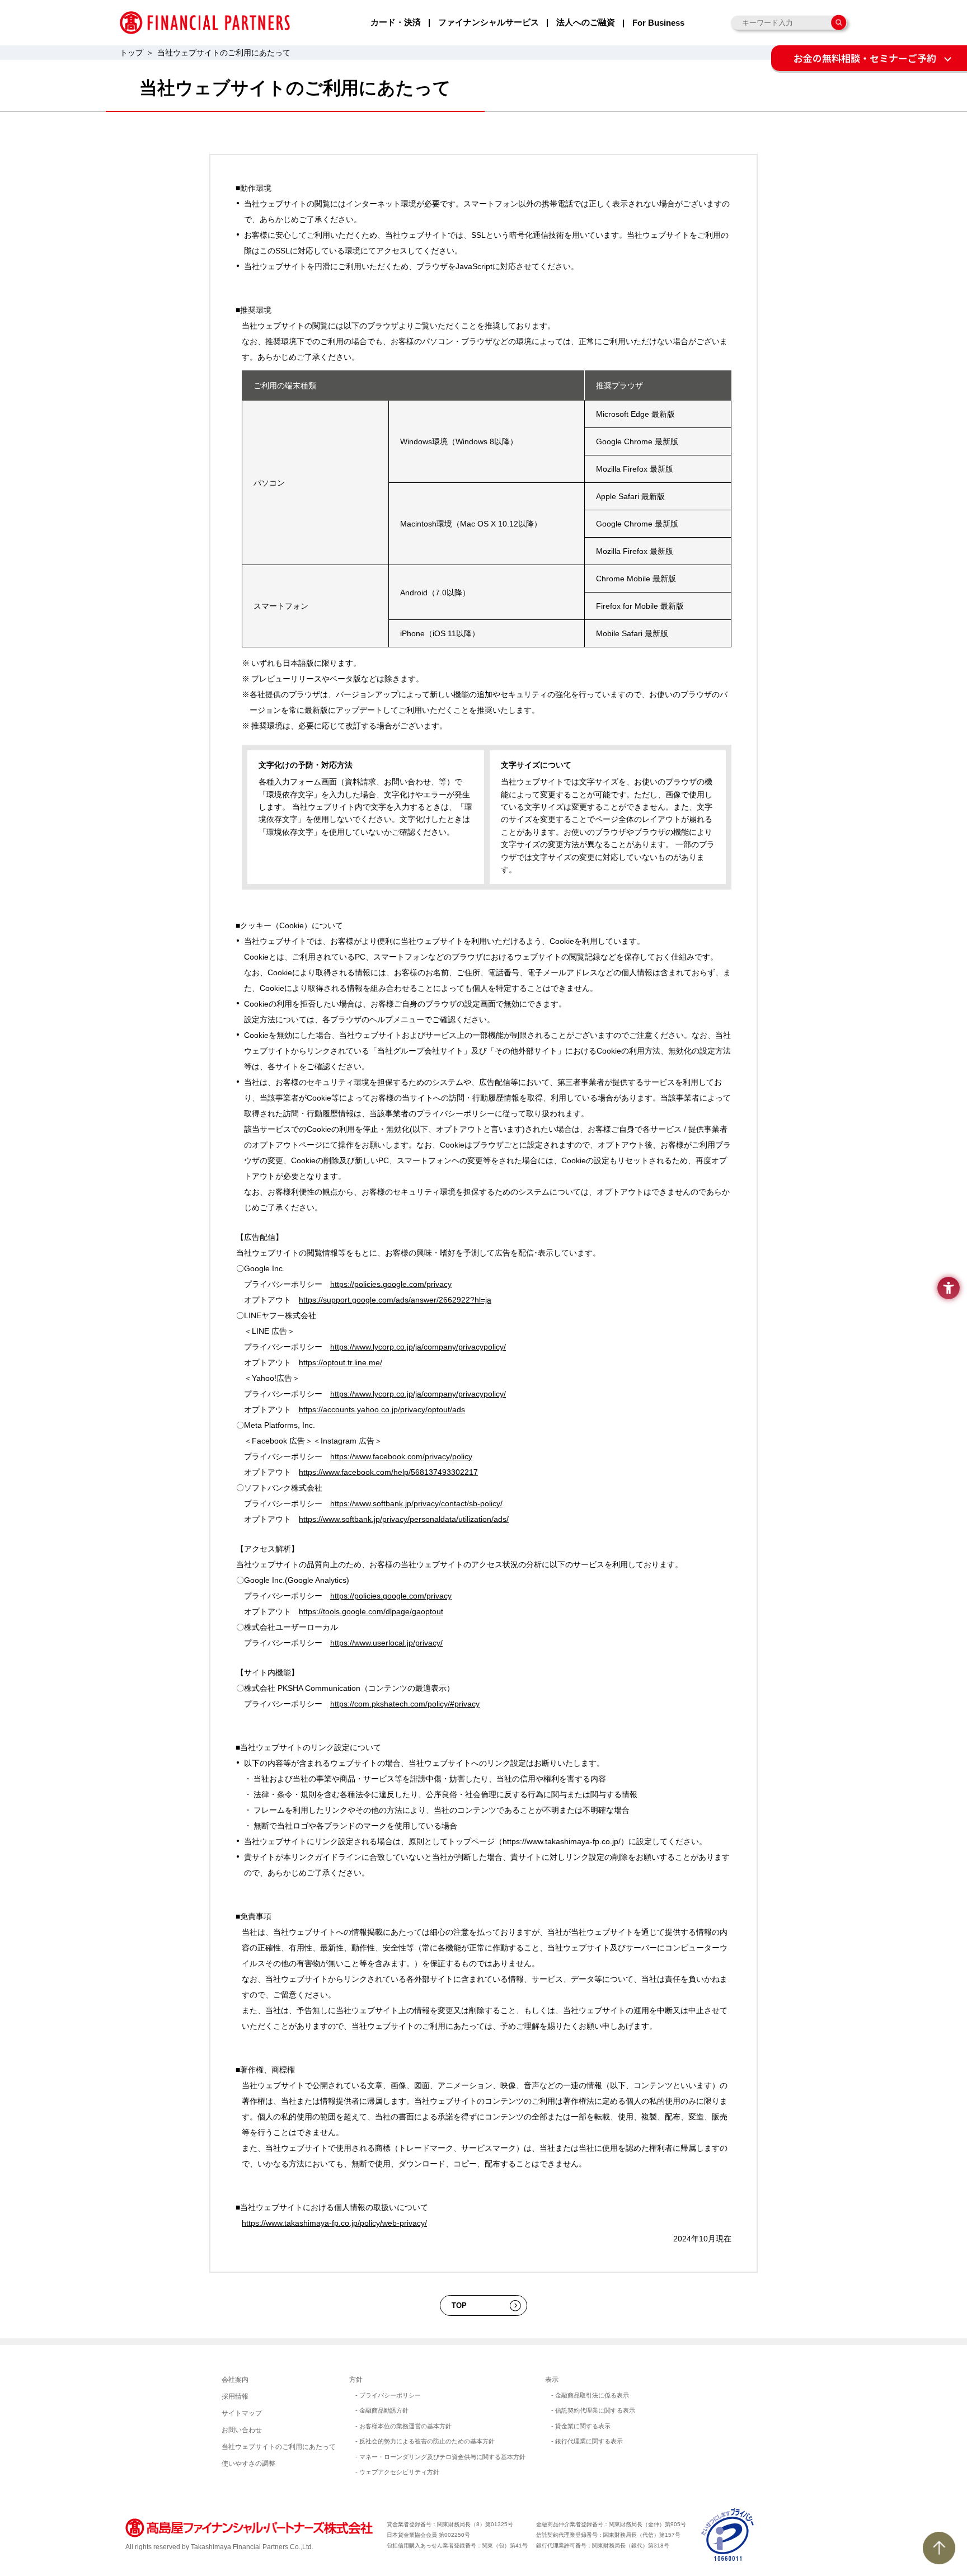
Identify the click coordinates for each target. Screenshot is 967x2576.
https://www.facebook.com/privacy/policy (401, 1456)
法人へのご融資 (586, 22)
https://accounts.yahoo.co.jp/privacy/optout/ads (382, 1409)
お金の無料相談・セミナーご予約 (865, 58)
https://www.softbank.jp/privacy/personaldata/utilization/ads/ (404, 1519)
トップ (132, 53)
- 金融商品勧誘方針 (382, 2410)
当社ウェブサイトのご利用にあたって (279, 2447)
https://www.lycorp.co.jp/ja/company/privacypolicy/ (418, 1347)
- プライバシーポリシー (388, 2395)
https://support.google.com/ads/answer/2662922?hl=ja (395, 1300)
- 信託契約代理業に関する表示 (593, 2410)
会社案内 (235, 2380)
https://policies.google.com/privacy (391, 1284)
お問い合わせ (242, 2430)
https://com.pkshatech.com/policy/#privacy (405, 1704)
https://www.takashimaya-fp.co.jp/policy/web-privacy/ (334, 2223)
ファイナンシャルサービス (489, 22)
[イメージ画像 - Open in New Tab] (728, 2534)
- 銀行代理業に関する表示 (587, 2441)
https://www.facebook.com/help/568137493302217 (388, 1472)
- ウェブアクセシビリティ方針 (397, 2472)
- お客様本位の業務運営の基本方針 (403, 2426)
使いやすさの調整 (248, 2464)
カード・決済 (396, 22)
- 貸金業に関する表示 (581, 2426)
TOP (459, 2305)
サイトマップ (242, 2413)
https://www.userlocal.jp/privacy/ (386, 1643)
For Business (658, 23)
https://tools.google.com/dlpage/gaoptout (371, 1611)
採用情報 (235, 2396)
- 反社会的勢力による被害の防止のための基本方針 (425, 2441)
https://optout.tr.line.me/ (341, 1362)
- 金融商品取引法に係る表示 (590, 2395)
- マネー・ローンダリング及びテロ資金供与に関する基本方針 (440, 2457)
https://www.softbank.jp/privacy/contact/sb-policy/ (416, 1503)
